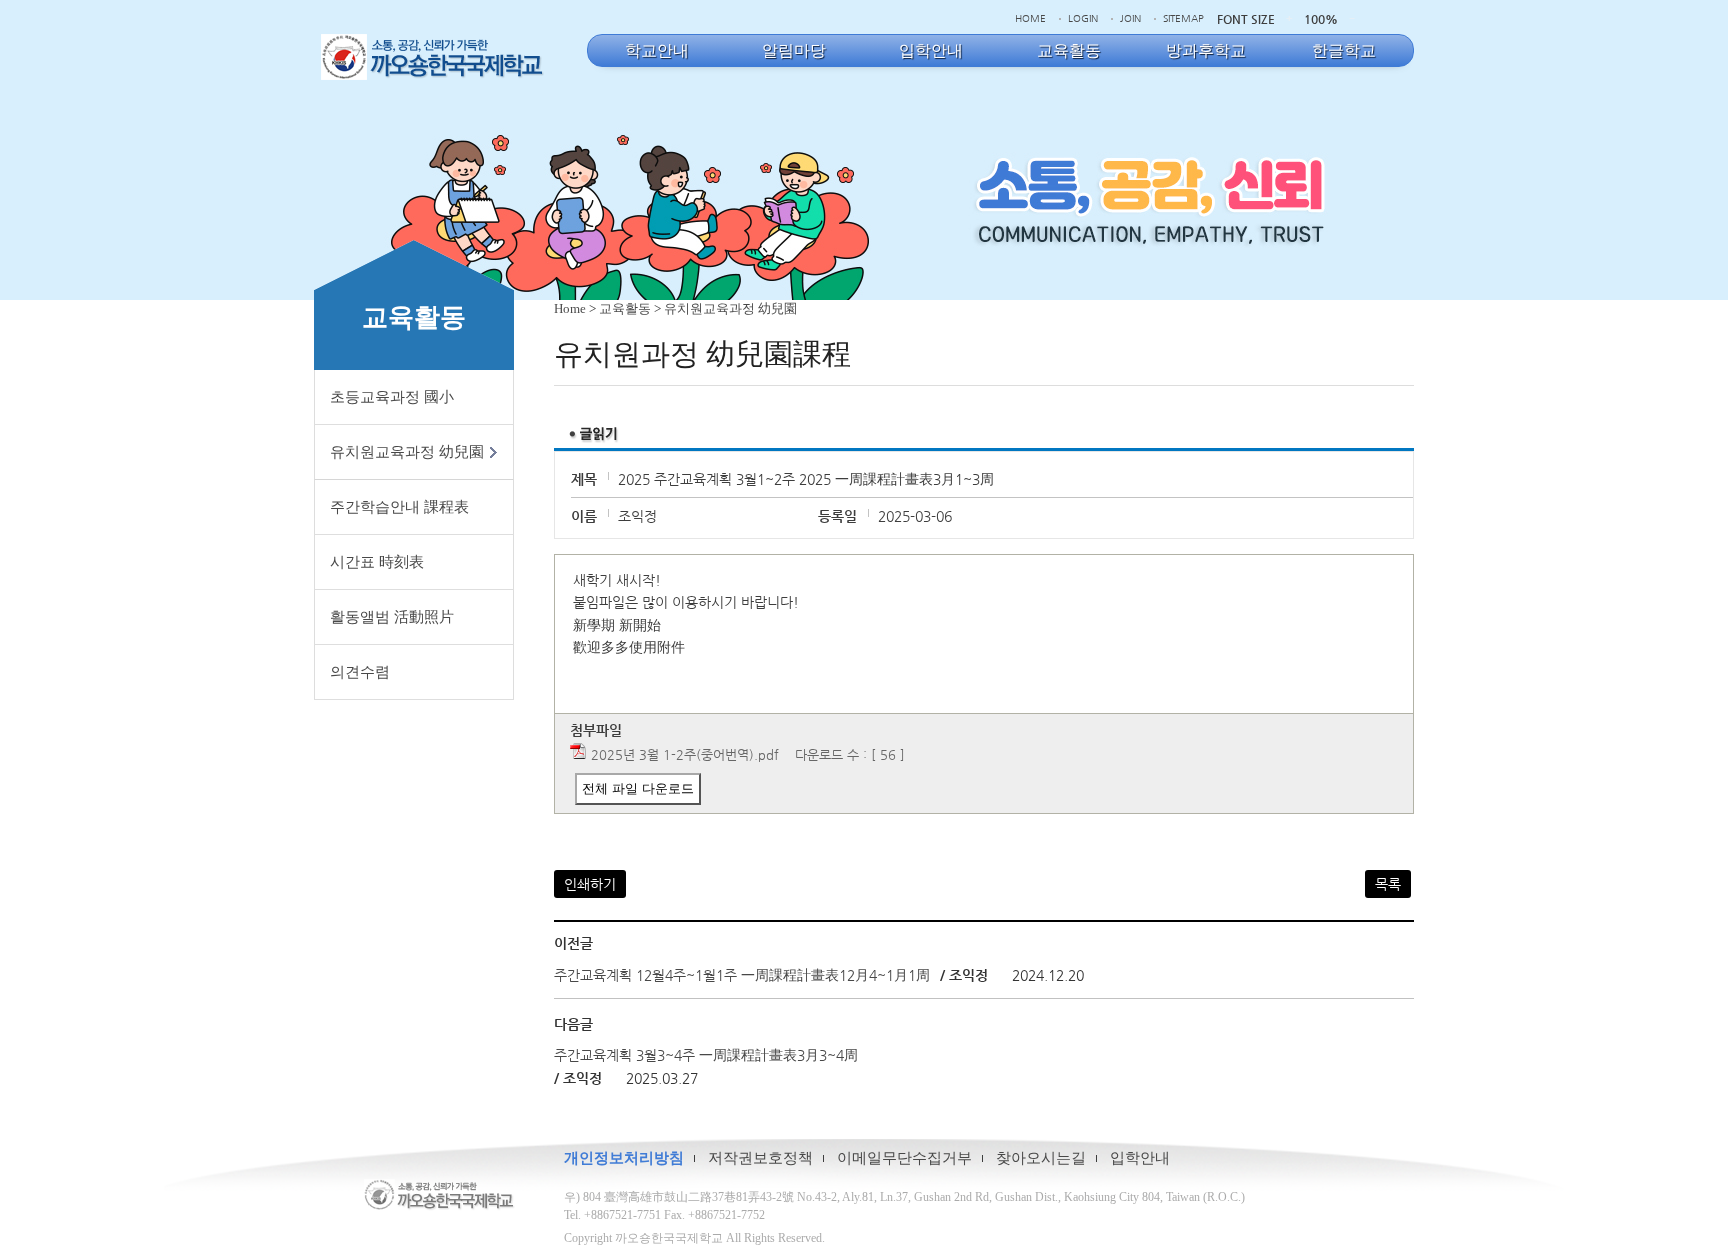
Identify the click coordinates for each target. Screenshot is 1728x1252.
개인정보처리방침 (624, 1158)
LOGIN (1083, 18)
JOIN (1130, 18)
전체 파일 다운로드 (638, 788)
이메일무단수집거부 (904, 1158)
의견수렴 (360, 672)
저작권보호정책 (760, 1158)
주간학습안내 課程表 (399, 507)
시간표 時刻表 (377, 562)
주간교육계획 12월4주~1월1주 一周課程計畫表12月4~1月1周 (742, 975)
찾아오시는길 (1041, 1158)
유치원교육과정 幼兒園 (407, 452)
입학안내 (1140, 1158)
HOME (1030, 18)
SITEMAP (1183, 18)
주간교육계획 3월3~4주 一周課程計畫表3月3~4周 (706, 1055)
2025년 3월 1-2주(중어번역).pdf (685, 754)
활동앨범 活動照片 (392, 617)
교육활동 (625, 308)
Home (570, 308)
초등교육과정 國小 (392, 397)
